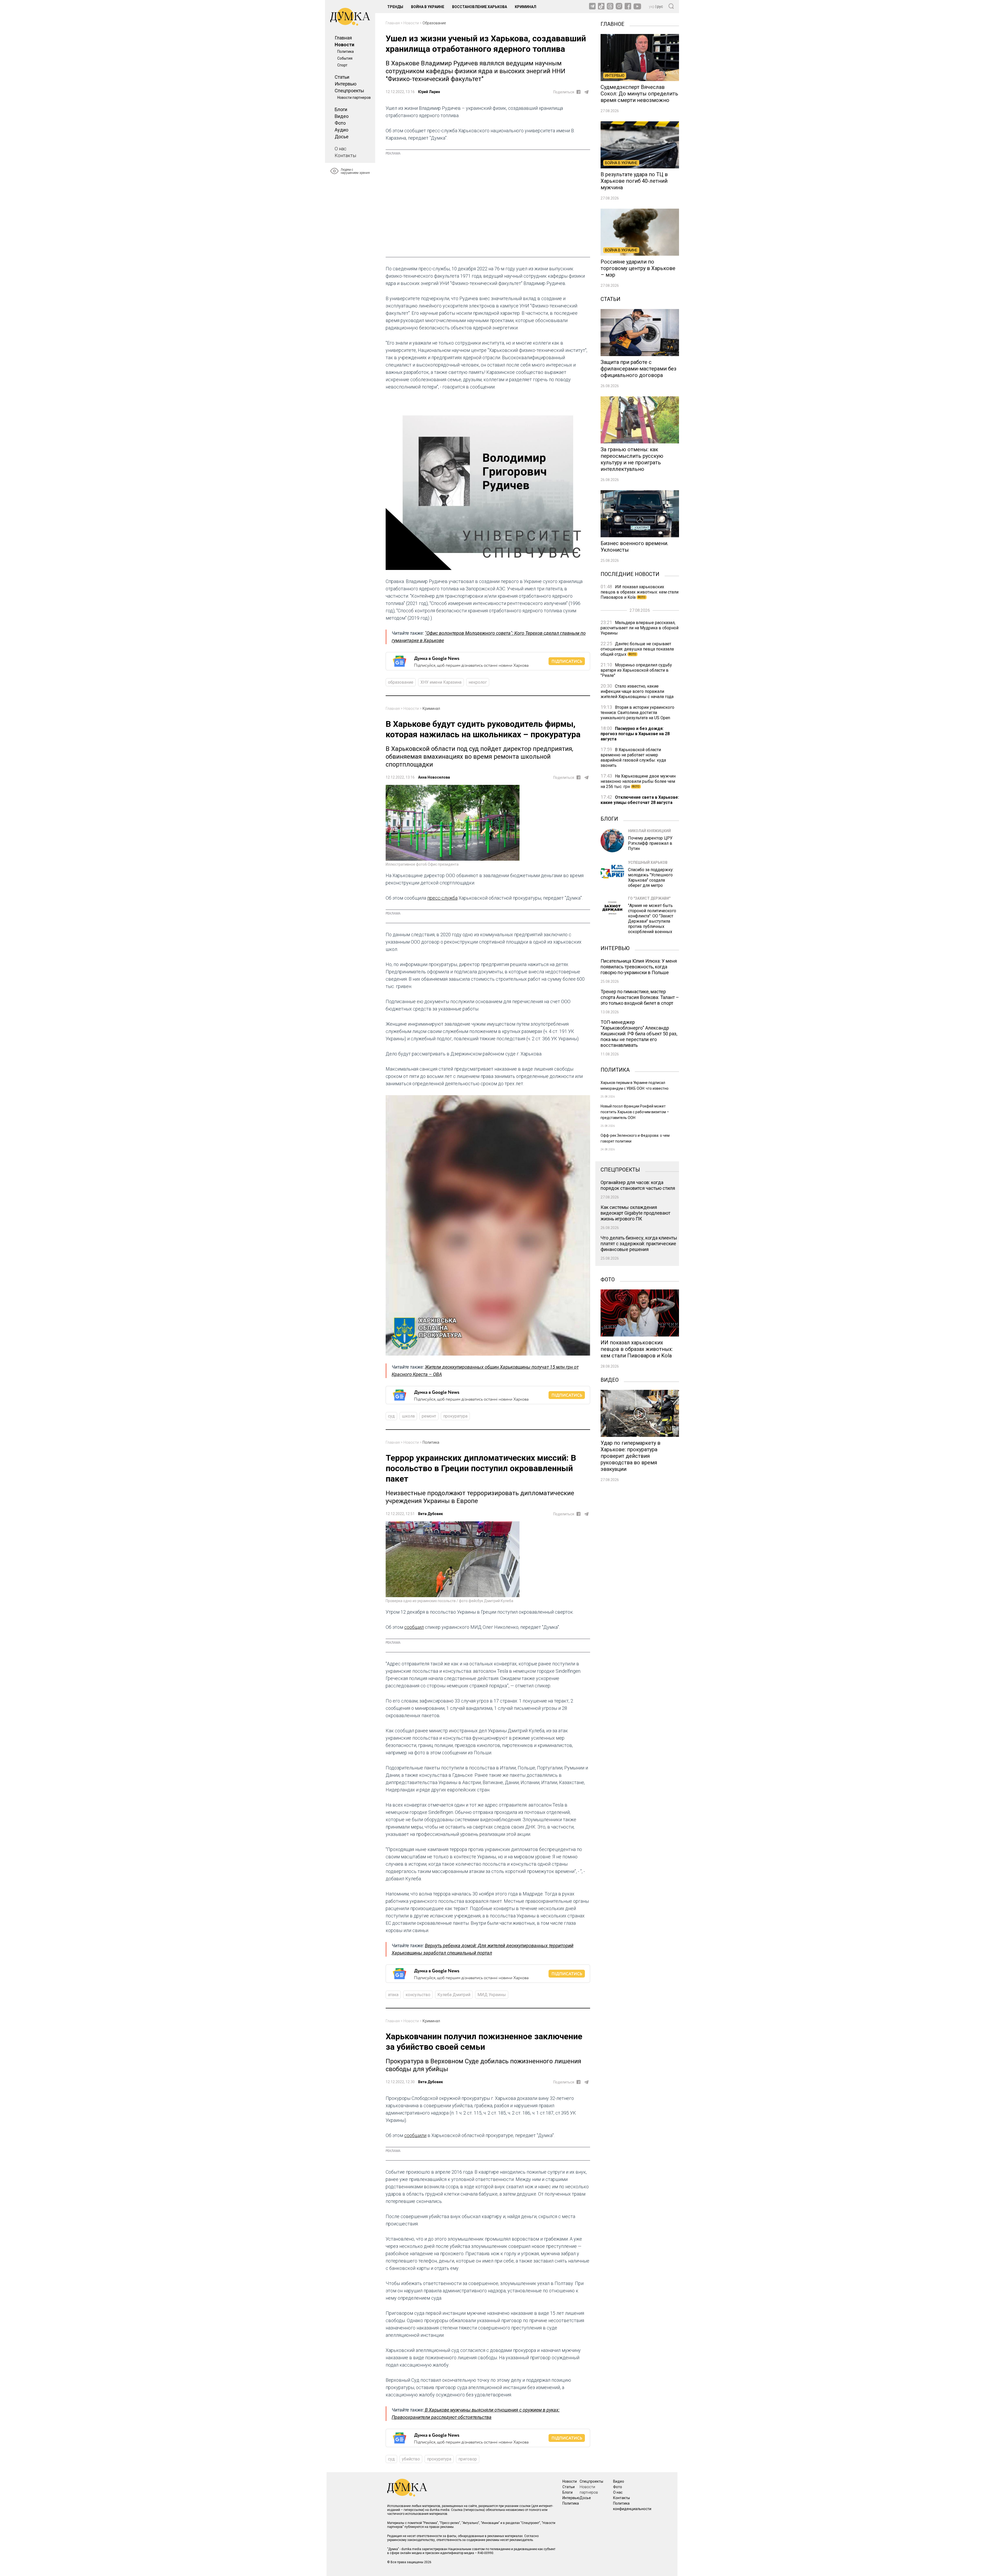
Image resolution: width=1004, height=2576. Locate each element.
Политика (346, 52)
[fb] (578, 92)
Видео (342, 116)
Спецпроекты (349, 91)
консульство (418, 1995)
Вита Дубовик (430, 1514)
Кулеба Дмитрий (454, 1995)
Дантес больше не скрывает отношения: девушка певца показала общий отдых (637, 649)
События (345, 58)
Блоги (341, 109)
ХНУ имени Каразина (441, 682)
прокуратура (455, 1416)
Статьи (342, 77)
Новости (344, 45)
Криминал (526, 7)
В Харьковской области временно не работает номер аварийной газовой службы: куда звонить (633, 758)
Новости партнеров (354, 98)
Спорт (342, 65)
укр (652, 7)
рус (660, 7)
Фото (340, 123)
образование (401, 682)
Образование (434, 23)
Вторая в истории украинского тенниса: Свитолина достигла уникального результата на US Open (637, 713)
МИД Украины (492, 1995)
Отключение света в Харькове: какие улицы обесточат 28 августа (640, 800)
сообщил (414, 1627)
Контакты (345, 155)
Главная (343, 38)
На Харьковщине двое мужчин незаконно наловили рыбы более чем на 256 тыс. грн (638, 781)
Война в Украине (428, 7)
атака (393, 1995)
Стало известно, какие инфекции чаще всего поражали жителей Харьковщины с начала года (637, 691)
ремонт (429, 1416)
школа (408, 1416)
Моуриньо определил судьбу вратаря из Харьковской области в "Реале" (636, 670)
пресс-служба (442, 898)
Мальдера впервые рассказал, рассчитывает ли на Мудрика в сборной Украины (640, 628)
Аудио (341, 130)
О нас (341, 149)
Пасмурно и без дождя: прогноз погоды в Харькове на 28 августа (635, 734)
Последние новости (630, 574)
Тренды (395, 7)
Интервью (346, 84)
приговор (468, 2459)
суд (391, 1416)
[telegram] (586, 92)
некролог (478, 682)
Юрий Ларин (429, 92)
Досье (342, 137)
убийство (411, 2459)
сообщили (415, 2135)
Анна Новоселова (434, 777)
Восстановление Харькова (480, 7)
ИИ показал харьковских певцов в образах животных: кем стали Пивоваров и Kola (640, 592)
